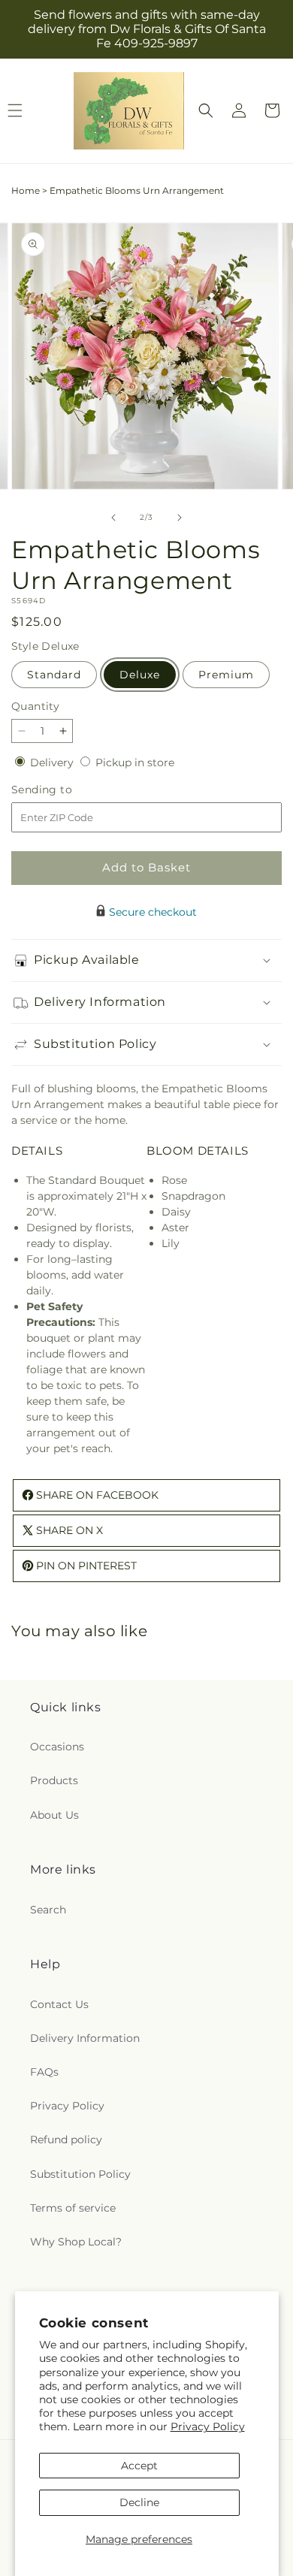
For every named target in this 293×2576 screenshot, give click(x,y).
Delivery (53, 763)
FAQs (44, 2072)
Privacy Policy (208, 2427)
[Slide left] (113, 518)
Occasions (57, 1747)
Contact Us (59, 2004)
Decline (139, 2502)
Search (48, 1910)
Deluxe (140, 675)
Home (26, 190)
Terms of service (73, 2208)
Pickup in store (135, 763)
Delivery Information (85, 2038)
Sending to (64, 790)
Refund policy (66, 2140)
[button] (206, 110)
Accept (139, 2466)
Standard (54, 675)
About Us (54, 1815)
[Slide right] (180, 518)
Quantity (35, 706)
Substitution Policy (80, 2174)
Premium (226, 675)
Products (54, 1780)
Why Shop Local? (76, 2242)
